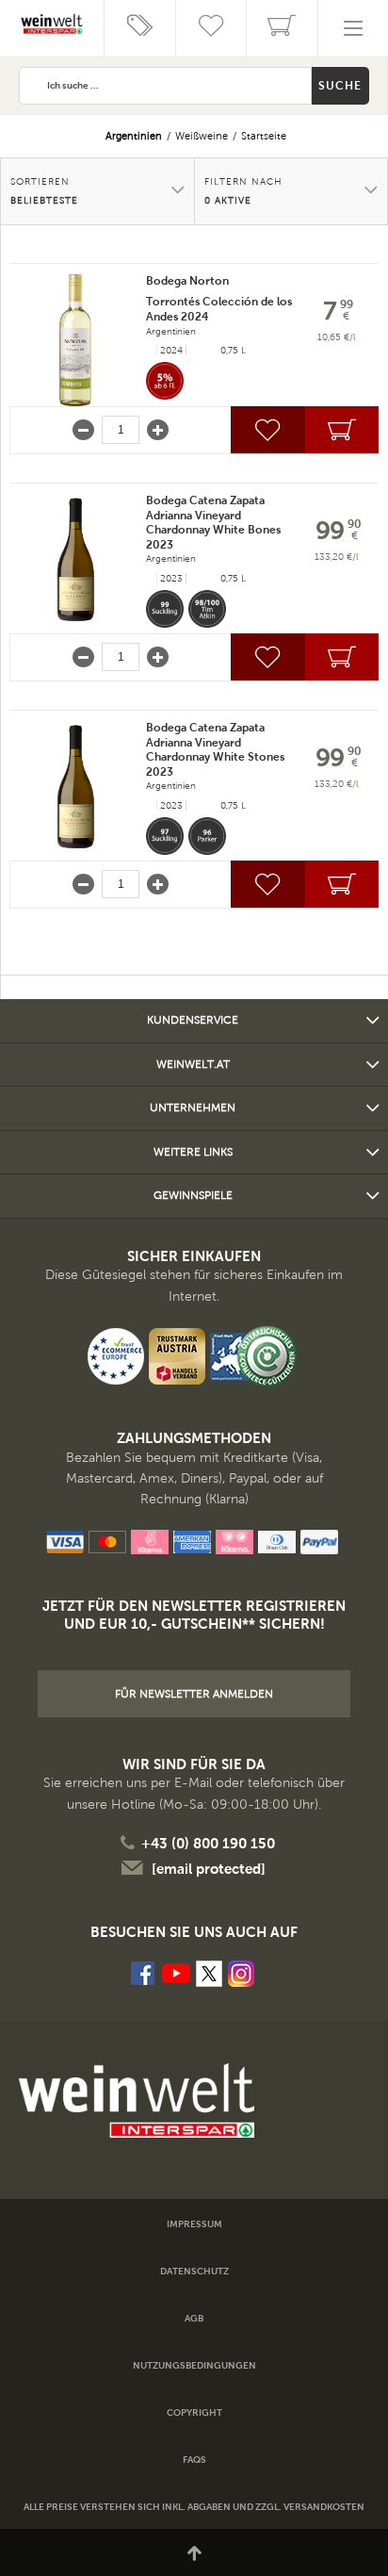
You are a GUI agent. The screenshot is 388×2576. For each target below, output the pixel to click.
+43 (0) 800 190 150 (208, 1843)
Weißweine (202, 136)
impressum (194, 2224)
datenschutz (194, 2271)
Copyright (194, 2412)
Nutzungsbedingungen (194, 2365)
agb (194, 2318)
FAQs (194, 2460)
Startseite (264, 136)
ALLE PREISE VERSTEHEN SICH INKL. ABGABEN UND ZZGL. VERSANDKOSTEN (194, 2507)
